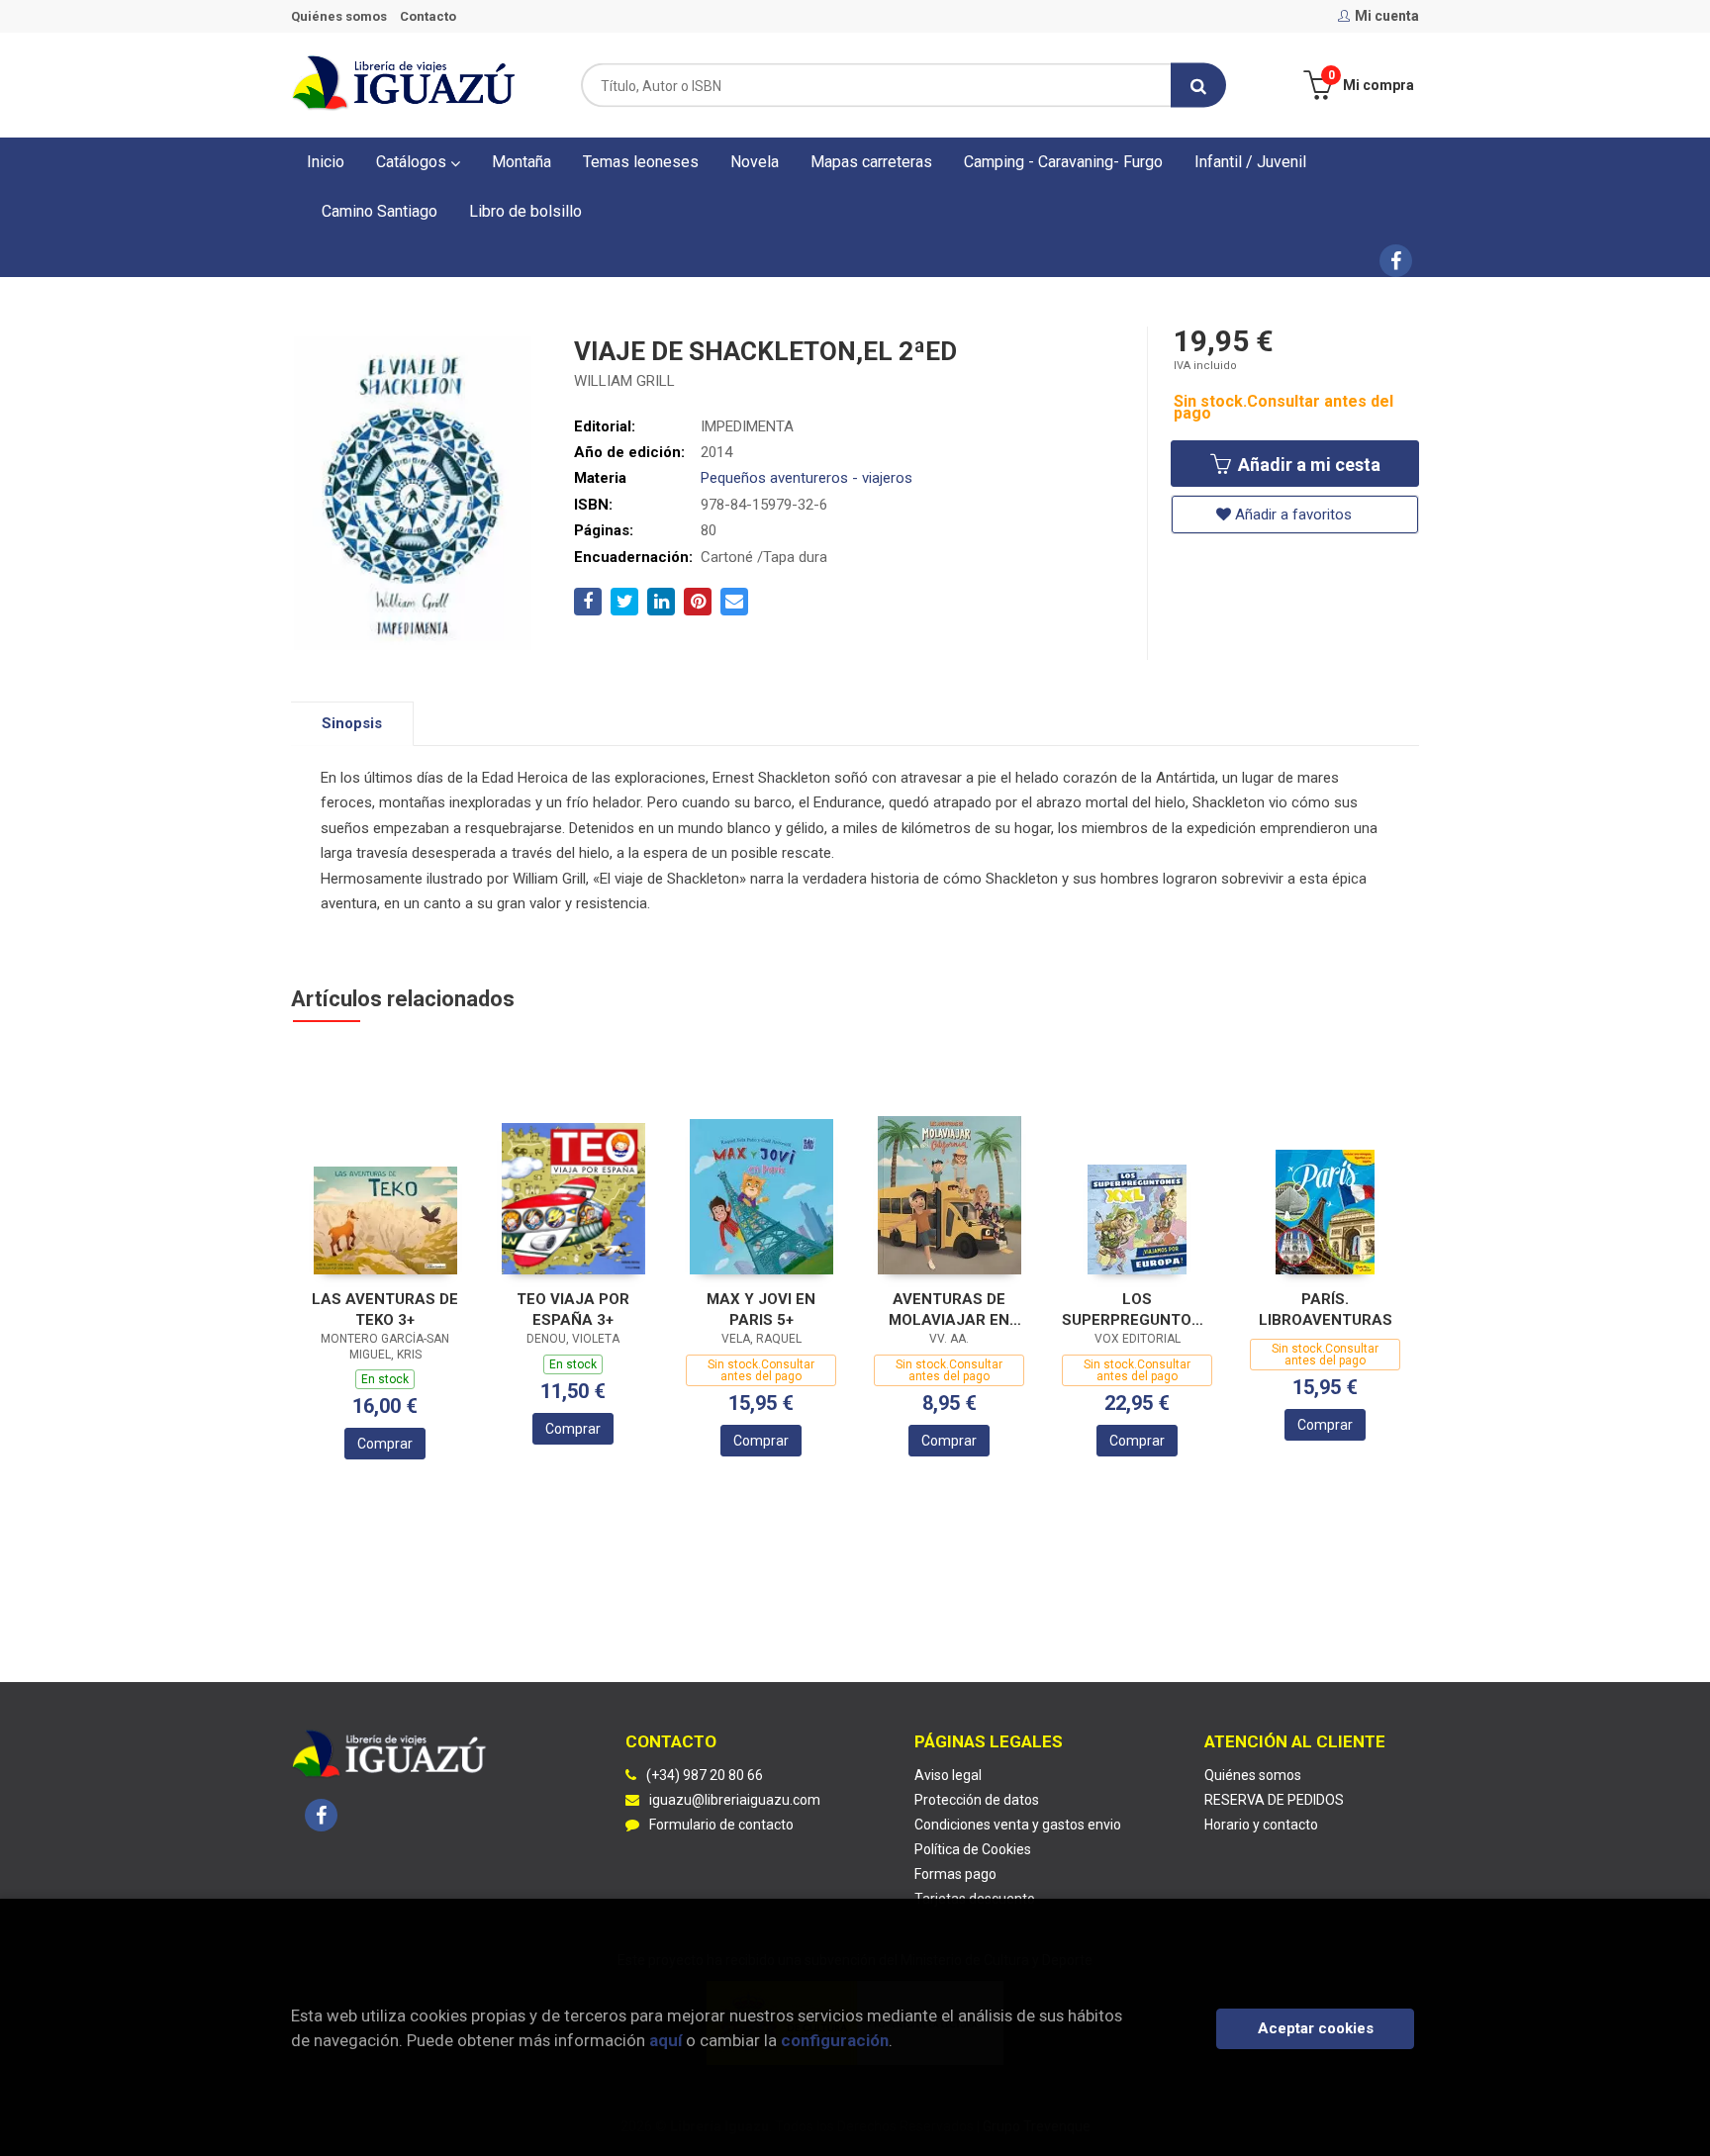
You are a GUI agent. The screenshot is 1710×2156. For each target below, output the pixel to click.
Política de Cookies (973, 1849)
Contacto (428, 16)
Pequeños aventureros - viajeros (807, 478)
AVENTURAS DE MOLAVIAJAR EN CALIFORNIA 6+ (949, 1310)
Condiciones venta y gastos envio (1018, 1825)
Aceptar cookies (1316, 2028)
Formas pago (955, 1874)
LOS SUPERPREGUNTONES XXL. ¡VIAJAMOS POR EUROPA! (1137, 1310)
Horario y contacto (1261, 1825)
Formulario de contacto (721, 1825)
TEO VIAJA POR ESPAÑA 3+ (573, 1310)
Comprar (385, 1444)
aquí (665, 2040)
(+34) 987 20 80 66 (705, 1775)
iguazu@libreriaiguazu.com (735, 1800)
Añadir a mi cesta (1307, 465)
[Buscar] (1198, 86)
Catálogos (413, 162)
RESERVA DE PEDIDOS (1274, 1800)
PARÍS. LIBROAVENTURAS (1326, 1310)
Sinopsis (352, 723)
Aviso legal (948, 1775)
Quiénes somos (339, 16)
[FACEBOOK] (1396, 261)
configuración (835, 2040)
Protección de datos (977, 1800)
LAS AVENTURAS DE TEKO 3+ (385, 1310)
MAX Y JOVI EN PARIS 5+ (761, 1310)
